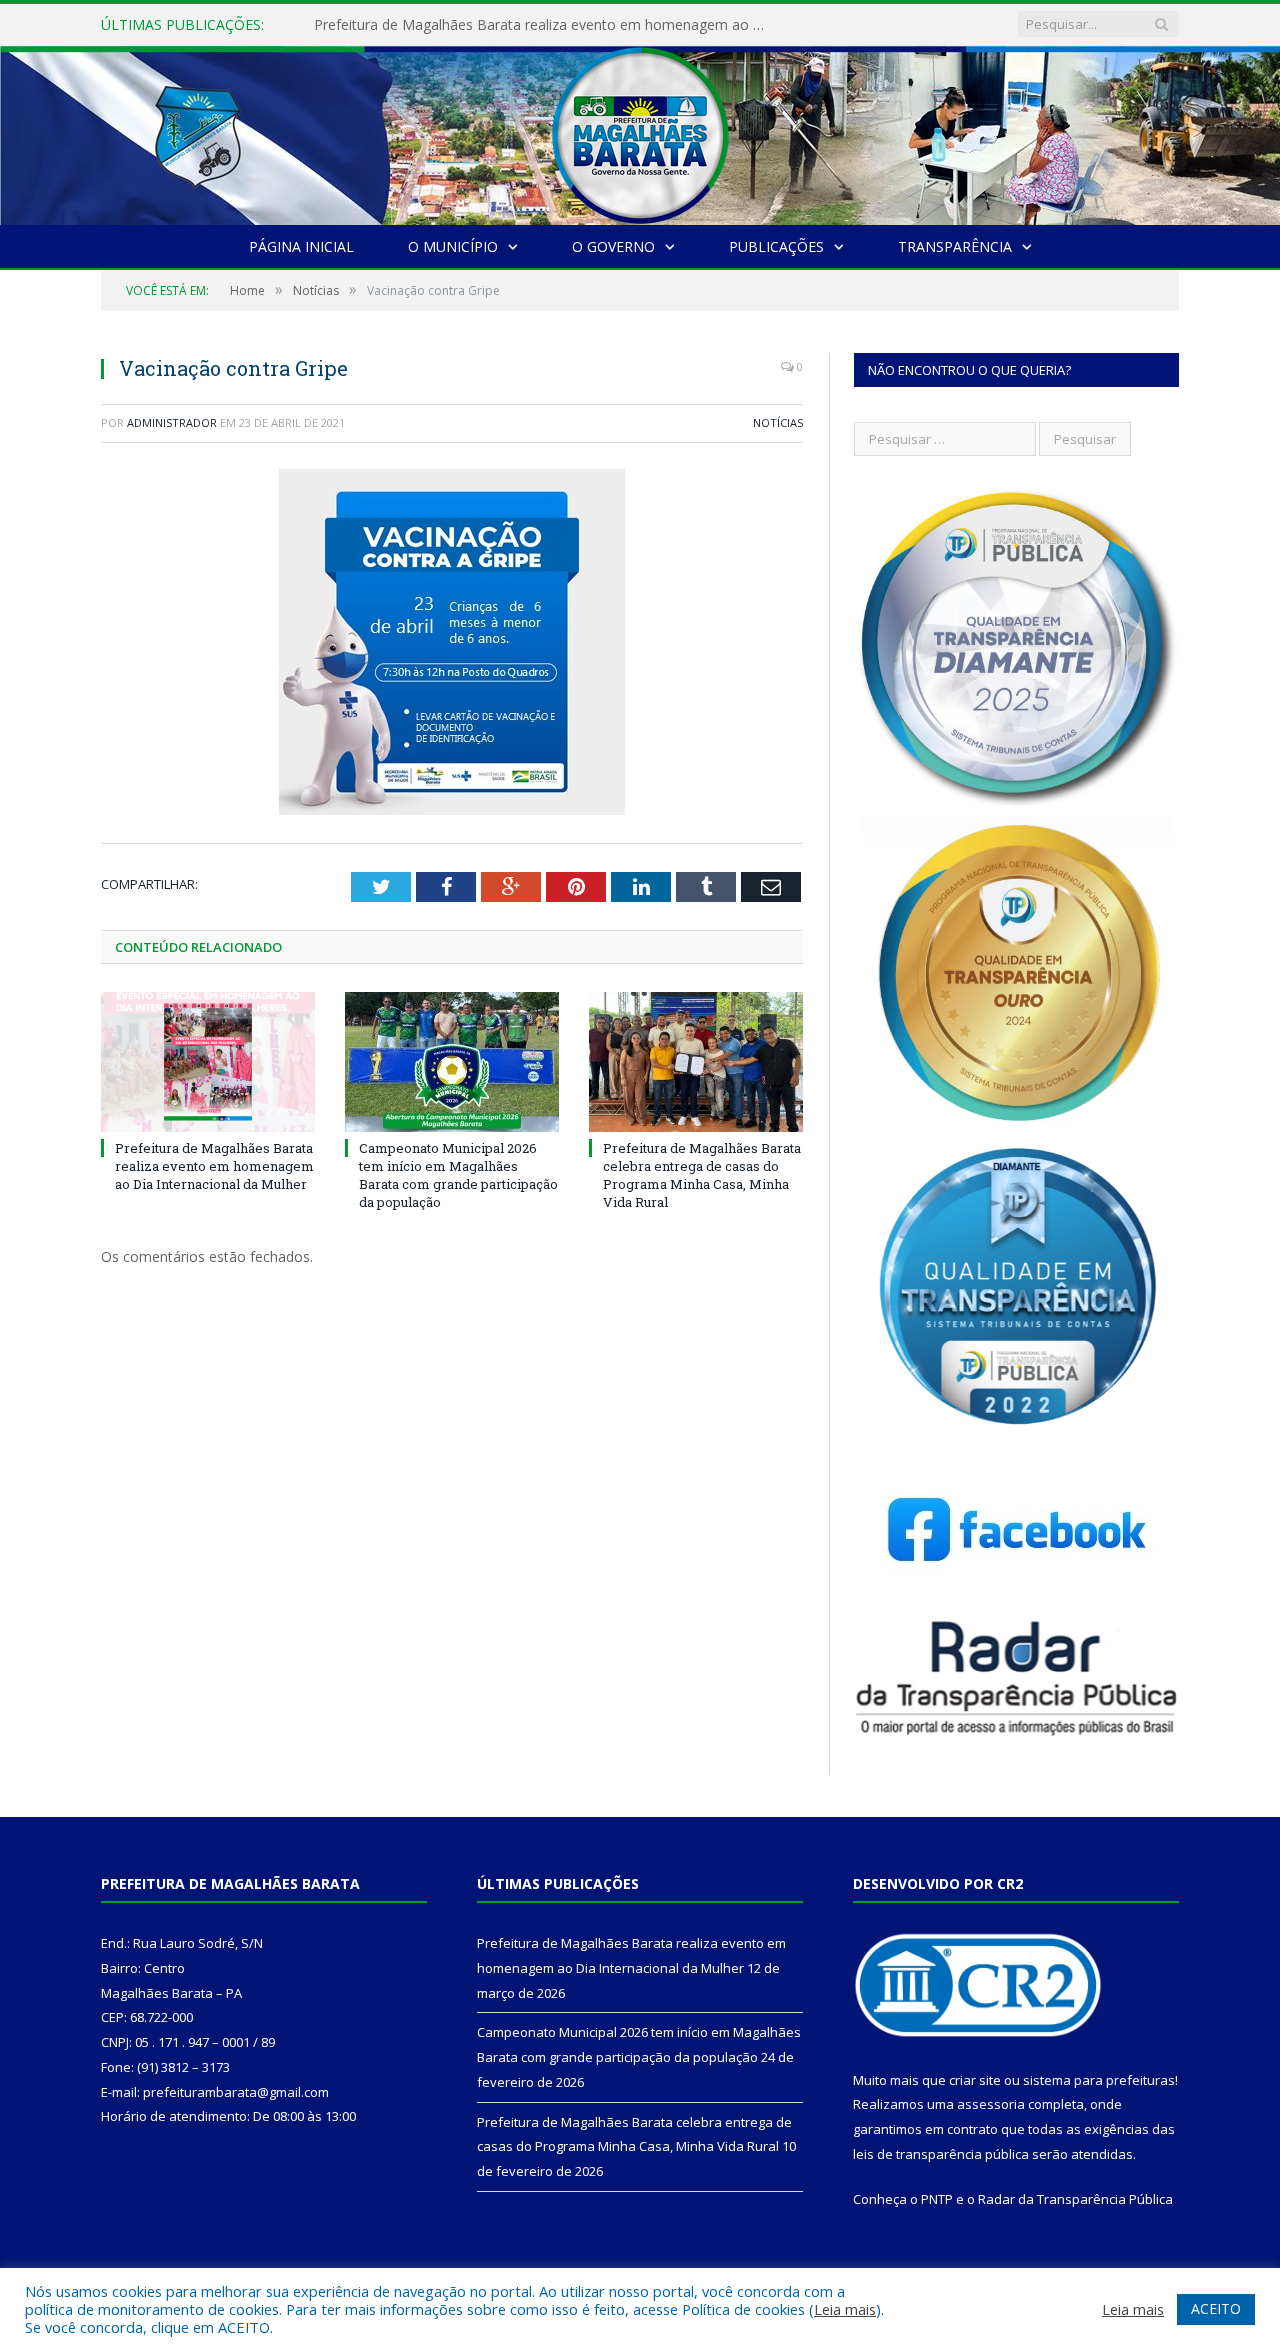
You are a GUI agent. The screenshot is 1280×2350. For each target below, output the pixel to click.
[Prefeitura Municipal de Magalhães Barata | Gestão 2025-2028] (640, 130)
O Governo (613, 246)
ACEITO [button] (1216, 2308)
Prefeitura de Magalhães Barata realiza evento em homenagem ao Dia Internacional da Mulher (214, 1166)
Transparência (955, 246)
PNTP (937, 2199)
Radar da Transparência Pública (1075, 2199)
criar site (975, 2080)
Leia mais (845, 2309)
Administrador (172, 422)
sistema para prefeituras (1099, 2080)
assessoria (991, 2104)
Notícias (778, 422)
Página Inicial (301, 246)
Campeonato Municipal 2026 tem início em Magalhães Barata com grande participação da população (544, 25)
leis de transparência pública (941, 2154)
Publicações (776, 246)
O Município (453, 246)
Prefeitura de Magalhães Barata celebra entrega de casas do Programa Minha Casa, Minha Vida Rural (702, 1175)
